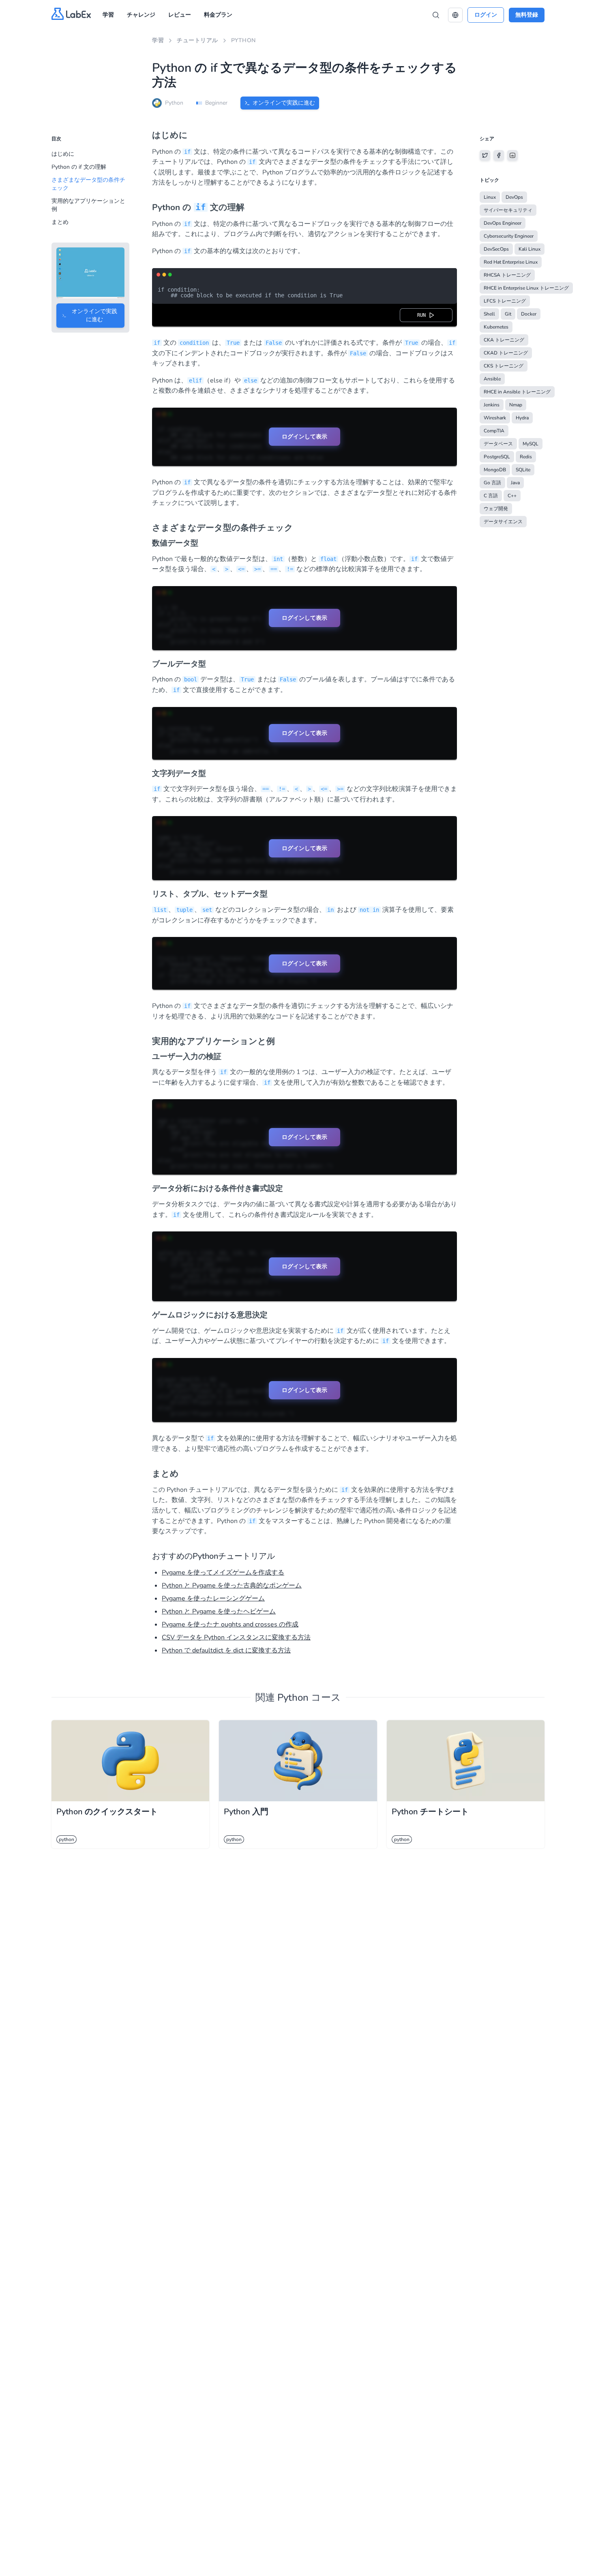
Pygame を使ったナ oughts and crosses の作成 (230, 1624)
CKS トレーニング (504, 366)
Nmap (516, 405)
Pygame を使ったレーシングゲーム (213, 1598)
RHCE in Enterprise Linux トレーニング (526, 288)
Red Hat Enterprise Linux (511, 262)
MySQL (531, 444)
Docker (529, 314)
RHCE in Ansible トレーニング (517, 392)
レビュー (180, 15)
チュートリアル (197, 40)
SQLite (523, 470)
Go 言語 (492, 483)
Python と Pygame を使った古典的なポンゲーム (232, 1586)
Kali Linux (530, 249)
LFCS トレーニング (505, 301)
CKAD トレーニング (506, 353)
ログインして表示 (304, 436)
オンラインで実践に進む (284, 103)
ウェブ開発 (496, 509)
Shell (489, 314)
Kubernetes (496, 327)
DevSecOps (496, 249)
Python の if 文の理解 (79, 167)
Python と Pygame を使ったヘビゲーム (219, 1611)
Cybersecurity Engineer (509, 236)
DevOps (514, 197)
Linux (490, 197)
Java (515, 483)
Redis (526, 457)
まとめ (60, 222)
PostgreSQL (497, 457)
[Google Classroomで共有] (512, 155)
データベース (498, 444)
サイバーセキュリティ (508, 210)
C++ (512, 496)
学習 (108, 15)
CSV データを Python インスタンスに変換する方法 (236, 1637)
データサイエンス (503, 522)
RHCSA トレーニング (507, 275)
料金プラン (218, 15)
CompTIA (494, 431)
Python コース (309, 1697)
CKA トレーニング (504, 340)
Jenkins (492, 405)
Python (243, 40)
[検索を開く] (436, 15)
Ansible (492, 379)
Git (508, 314)
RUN (423, 315)
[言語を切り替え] (455, 15)
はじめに (63, 154)
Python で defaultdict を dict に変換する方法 (226, 1650)
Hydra (522, 418)
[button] (455, 15)
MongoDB (495, 470)
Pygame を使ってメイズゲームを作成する (223, 1573)
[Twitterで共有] (485, 155)
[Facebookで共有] (499, 155)
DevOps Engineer (503, 223)
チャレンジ (141, 15)
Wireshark (495, 418)
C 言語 (491, 496)
